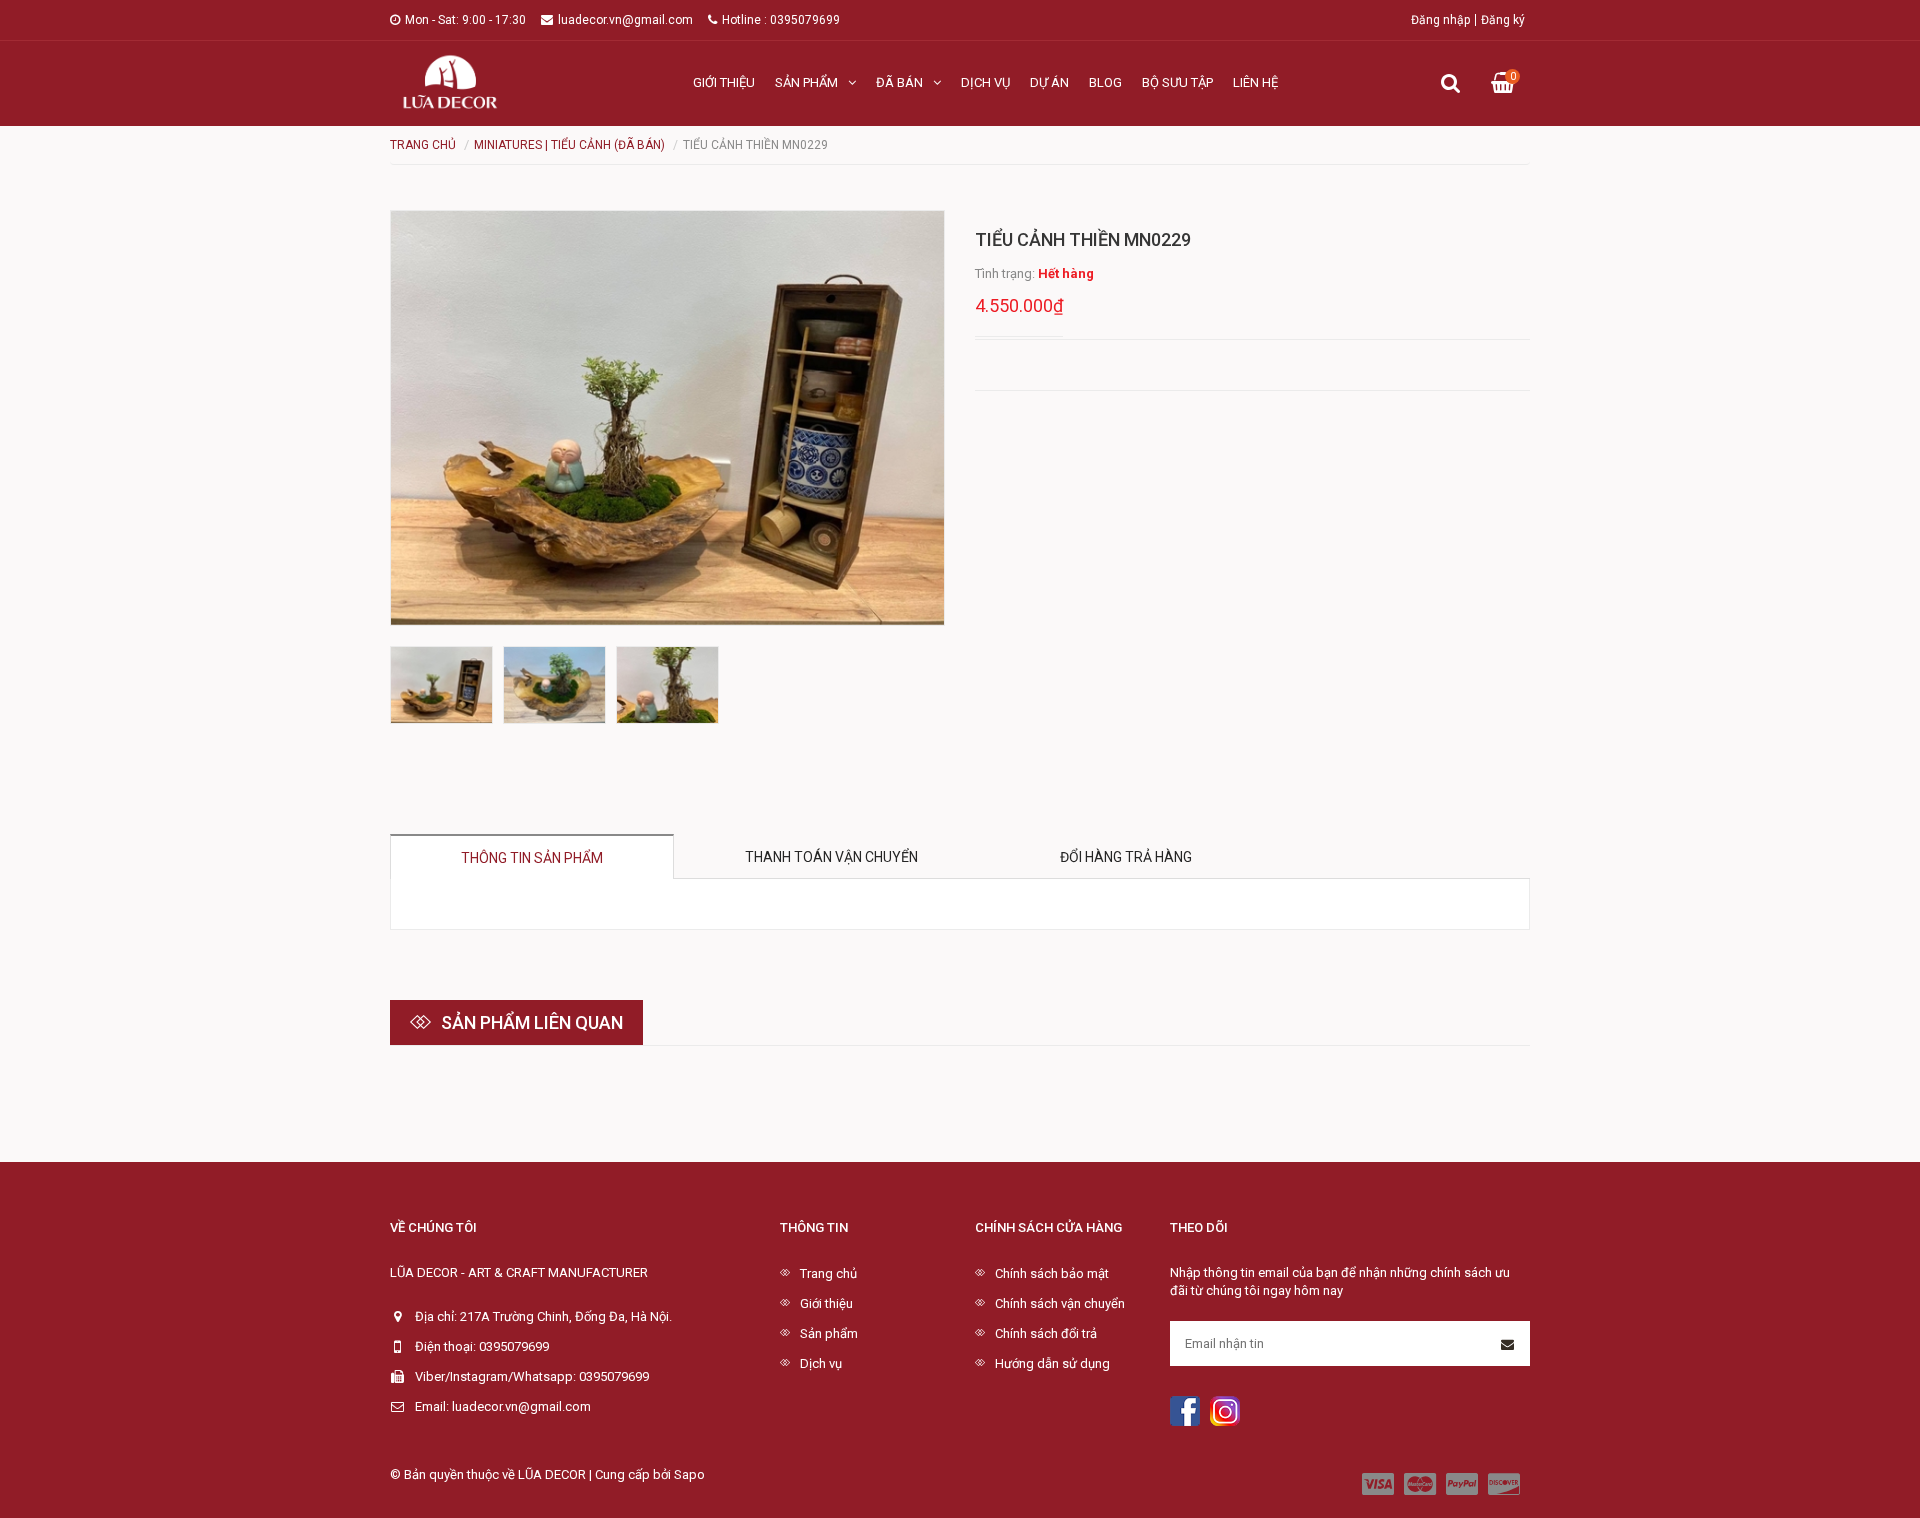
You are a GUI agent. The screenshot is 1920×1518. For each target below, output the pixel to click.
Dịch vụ (985, 82)
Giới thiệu (724, 82)
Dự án (1049, 82)
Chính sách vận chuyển (1060, 1303)
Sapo (689, 1474)
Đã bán (899, 82)
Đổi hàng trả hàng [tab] (1126, 857)
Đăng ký (1503, 20)
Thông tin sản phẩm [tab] (532, 858)
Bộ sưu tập (1177, 82)
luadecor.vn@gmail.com (625, 20)
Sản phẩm (806, 82)
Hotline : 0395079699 (781, 20)
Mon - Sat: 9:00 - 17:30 (465, 20)
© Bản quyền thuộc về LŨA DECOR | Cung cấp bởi (532, 1474)
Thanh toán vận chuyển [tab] (831, 857)
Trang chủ (828, 1273)
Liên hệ (1255, 82)
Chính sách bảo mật (1052, 1273)
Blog (1105, 82)
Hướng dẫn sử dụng (1052, 1363)
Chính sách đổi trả (1046, 1333)
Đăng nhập (1440, 20)
